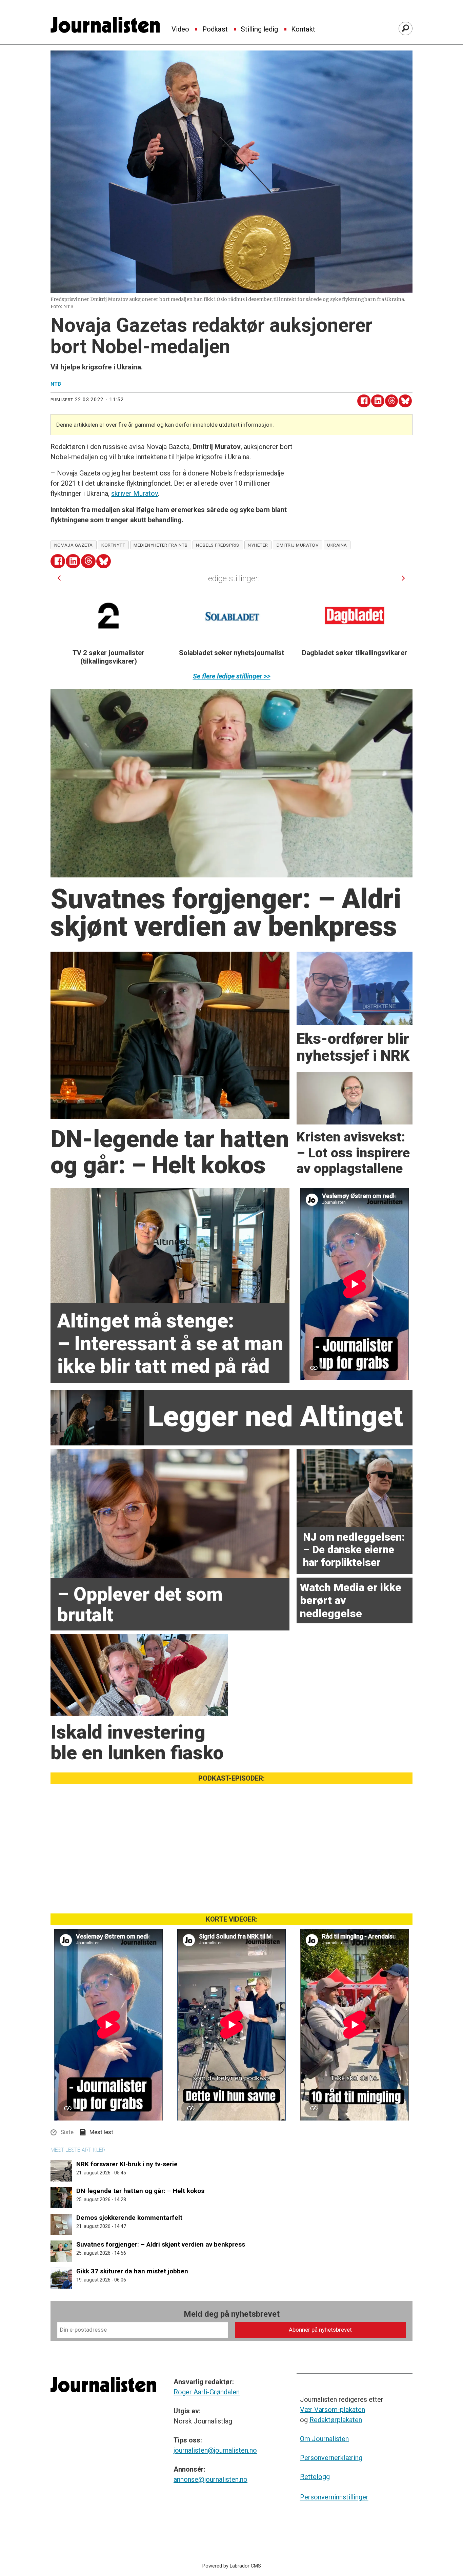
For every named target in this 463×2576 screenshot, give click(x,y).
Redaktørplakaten (336, 2420)
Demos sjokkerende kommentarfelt (129, 2218)
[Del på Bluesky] (405, 401)
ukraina (337, 545)
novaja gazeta (74, 545)
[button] (59, 578)
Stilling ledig (259, 29)
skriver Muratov (135, 493)
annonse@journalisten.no (210, 2479)
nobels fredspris (218, 545)
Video (180, 29)
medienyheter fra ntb (160, 545)
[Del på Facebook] (364, 401)
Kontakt (303, 29)
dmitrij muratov (298, 545)
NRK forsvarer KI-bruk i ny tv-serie (127, 2164)
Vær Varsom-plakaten (333, 2410)
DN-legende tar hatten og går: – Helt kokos (140, 2191)
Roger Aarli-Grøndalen (207, 2392)
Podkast (215, 29)
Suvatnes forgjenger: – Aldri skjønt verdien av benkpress (161, 2244)
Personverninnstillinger (334, 2497)
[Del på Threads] (392, 401)
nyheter (258, 545)
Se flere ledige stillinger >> (232, 676)
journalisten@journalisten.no (215, 2450)
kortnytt (113, 545)
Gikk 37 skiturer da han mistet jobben (132, 2271)
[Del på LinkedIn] (378, 401)
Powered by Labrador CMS (232, 2566)
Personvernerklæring (331, 2458)
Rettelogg (315, 2477)
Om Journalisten (324, 2439)
